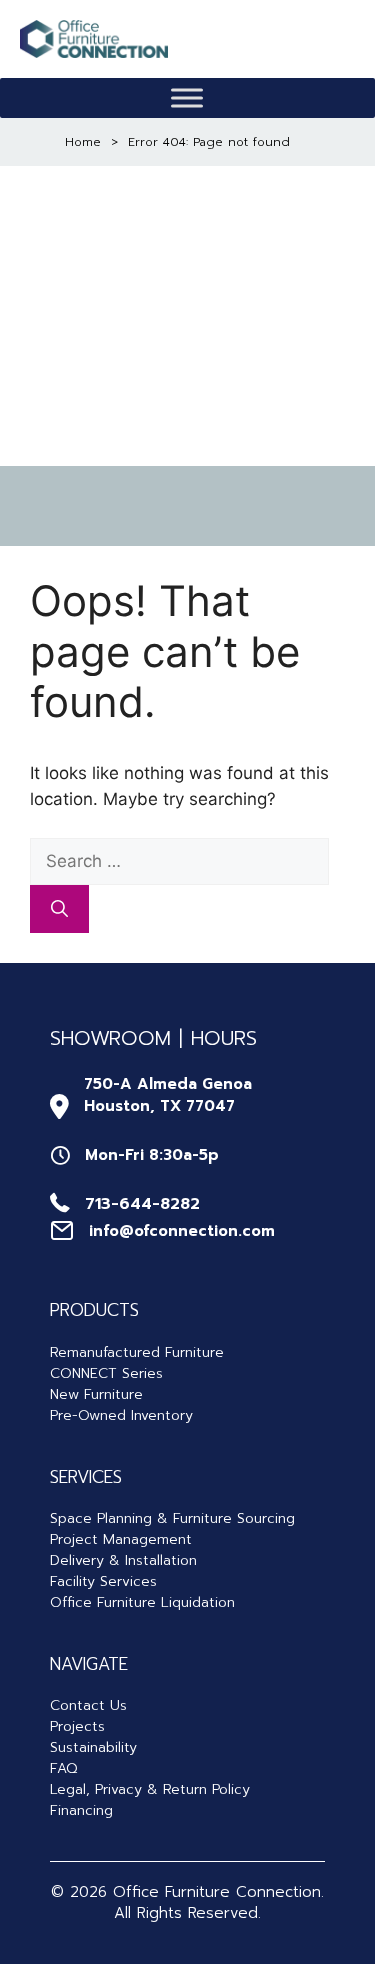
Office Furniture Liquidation (142, 1602)
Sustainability (93, 1747)
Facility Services (103, 1581)
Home (83, 142)
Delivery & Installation (123, 1560)
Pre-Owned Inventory (121, 1415)
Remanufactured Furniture (137, 1352)
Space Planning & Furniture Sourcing (172, 1518)
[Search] (59, 909)
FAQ (63, 1768)
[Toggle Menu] (187, 98)
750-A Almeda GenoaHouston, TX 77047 (168, 1095)
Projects (77, 1726)
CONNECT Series (106, 1373)
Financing (81, 1810)
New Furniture (96, 1394)
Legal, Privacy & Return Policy (150, 1789)
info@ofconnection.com (182, 1231)
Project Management (121, 1539)
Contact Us (88, 1705)
